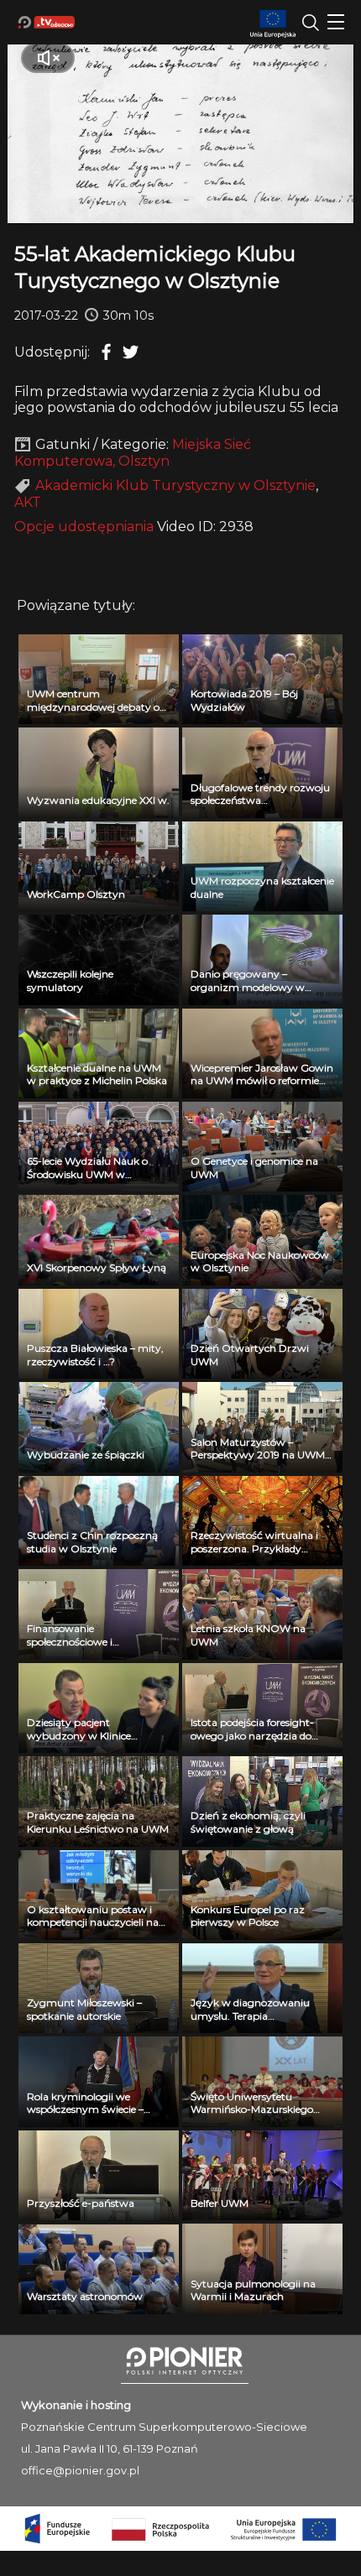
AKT (28, 502)
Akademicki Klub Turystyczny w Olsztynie (175, 485)
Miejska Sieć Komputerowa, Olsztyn (133, 453)
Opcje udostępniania (84, 527)
